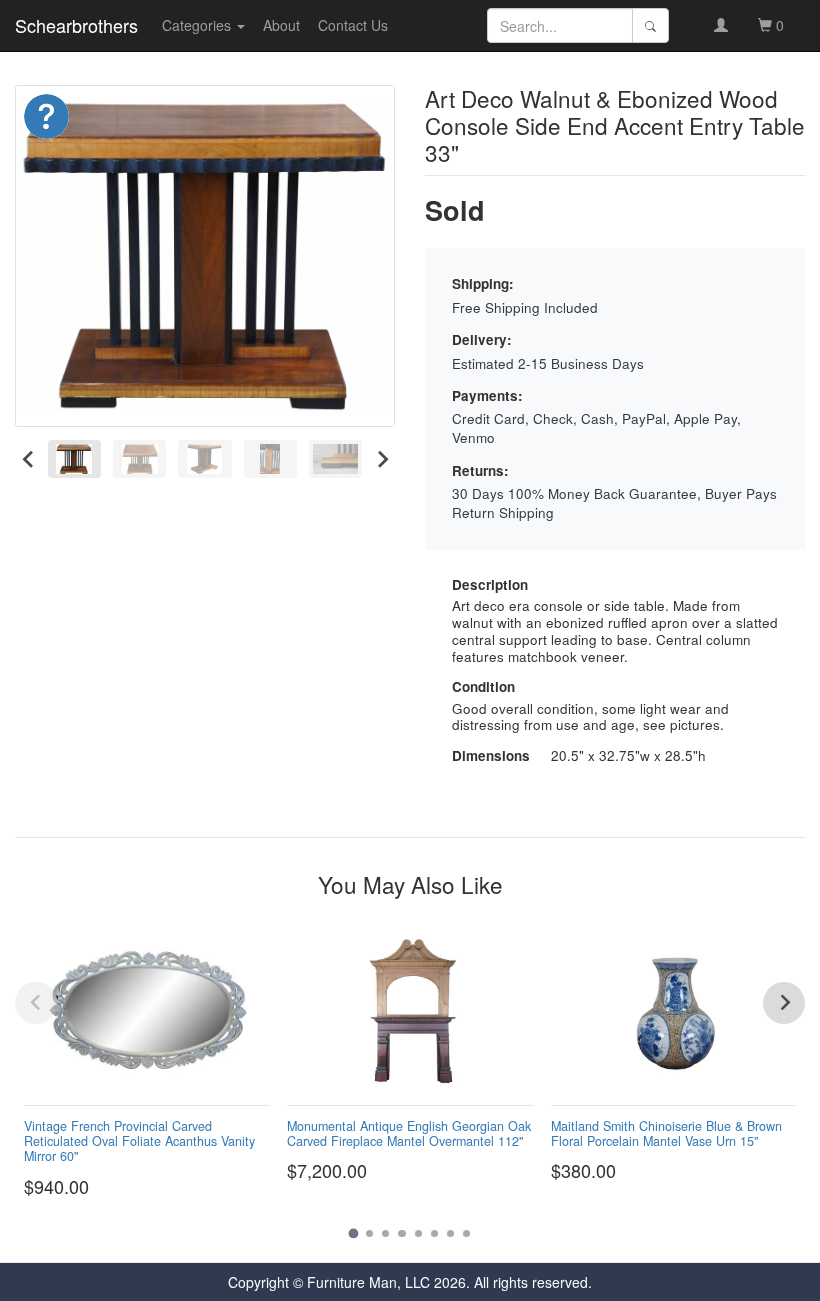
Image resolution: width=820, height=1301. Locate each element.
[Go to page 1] (353, 1234)
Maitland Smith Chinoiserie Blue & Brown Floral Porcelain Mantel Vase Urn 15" (666, 1133)
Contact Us (353, 25)
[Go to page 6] (434, 1233)
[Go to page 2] (369, 1233)
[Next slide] (381, 459)
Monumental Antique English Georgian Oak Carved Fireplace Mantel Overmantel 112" (409, 1133)
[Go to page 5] (418, 1233)
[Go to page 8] (466, 1233)
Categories (198, 25)
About (281, 25)
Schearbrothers (76, 25)
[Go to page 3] (385, 1233)
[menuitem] (74, 459)
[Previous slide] (36, 1003)
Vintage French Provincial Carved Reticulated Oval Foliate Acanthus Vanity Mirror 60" (139, 1141)
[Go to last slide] (28, 459)
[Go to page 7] (450, 1233)
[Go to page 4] (401, 1233)
